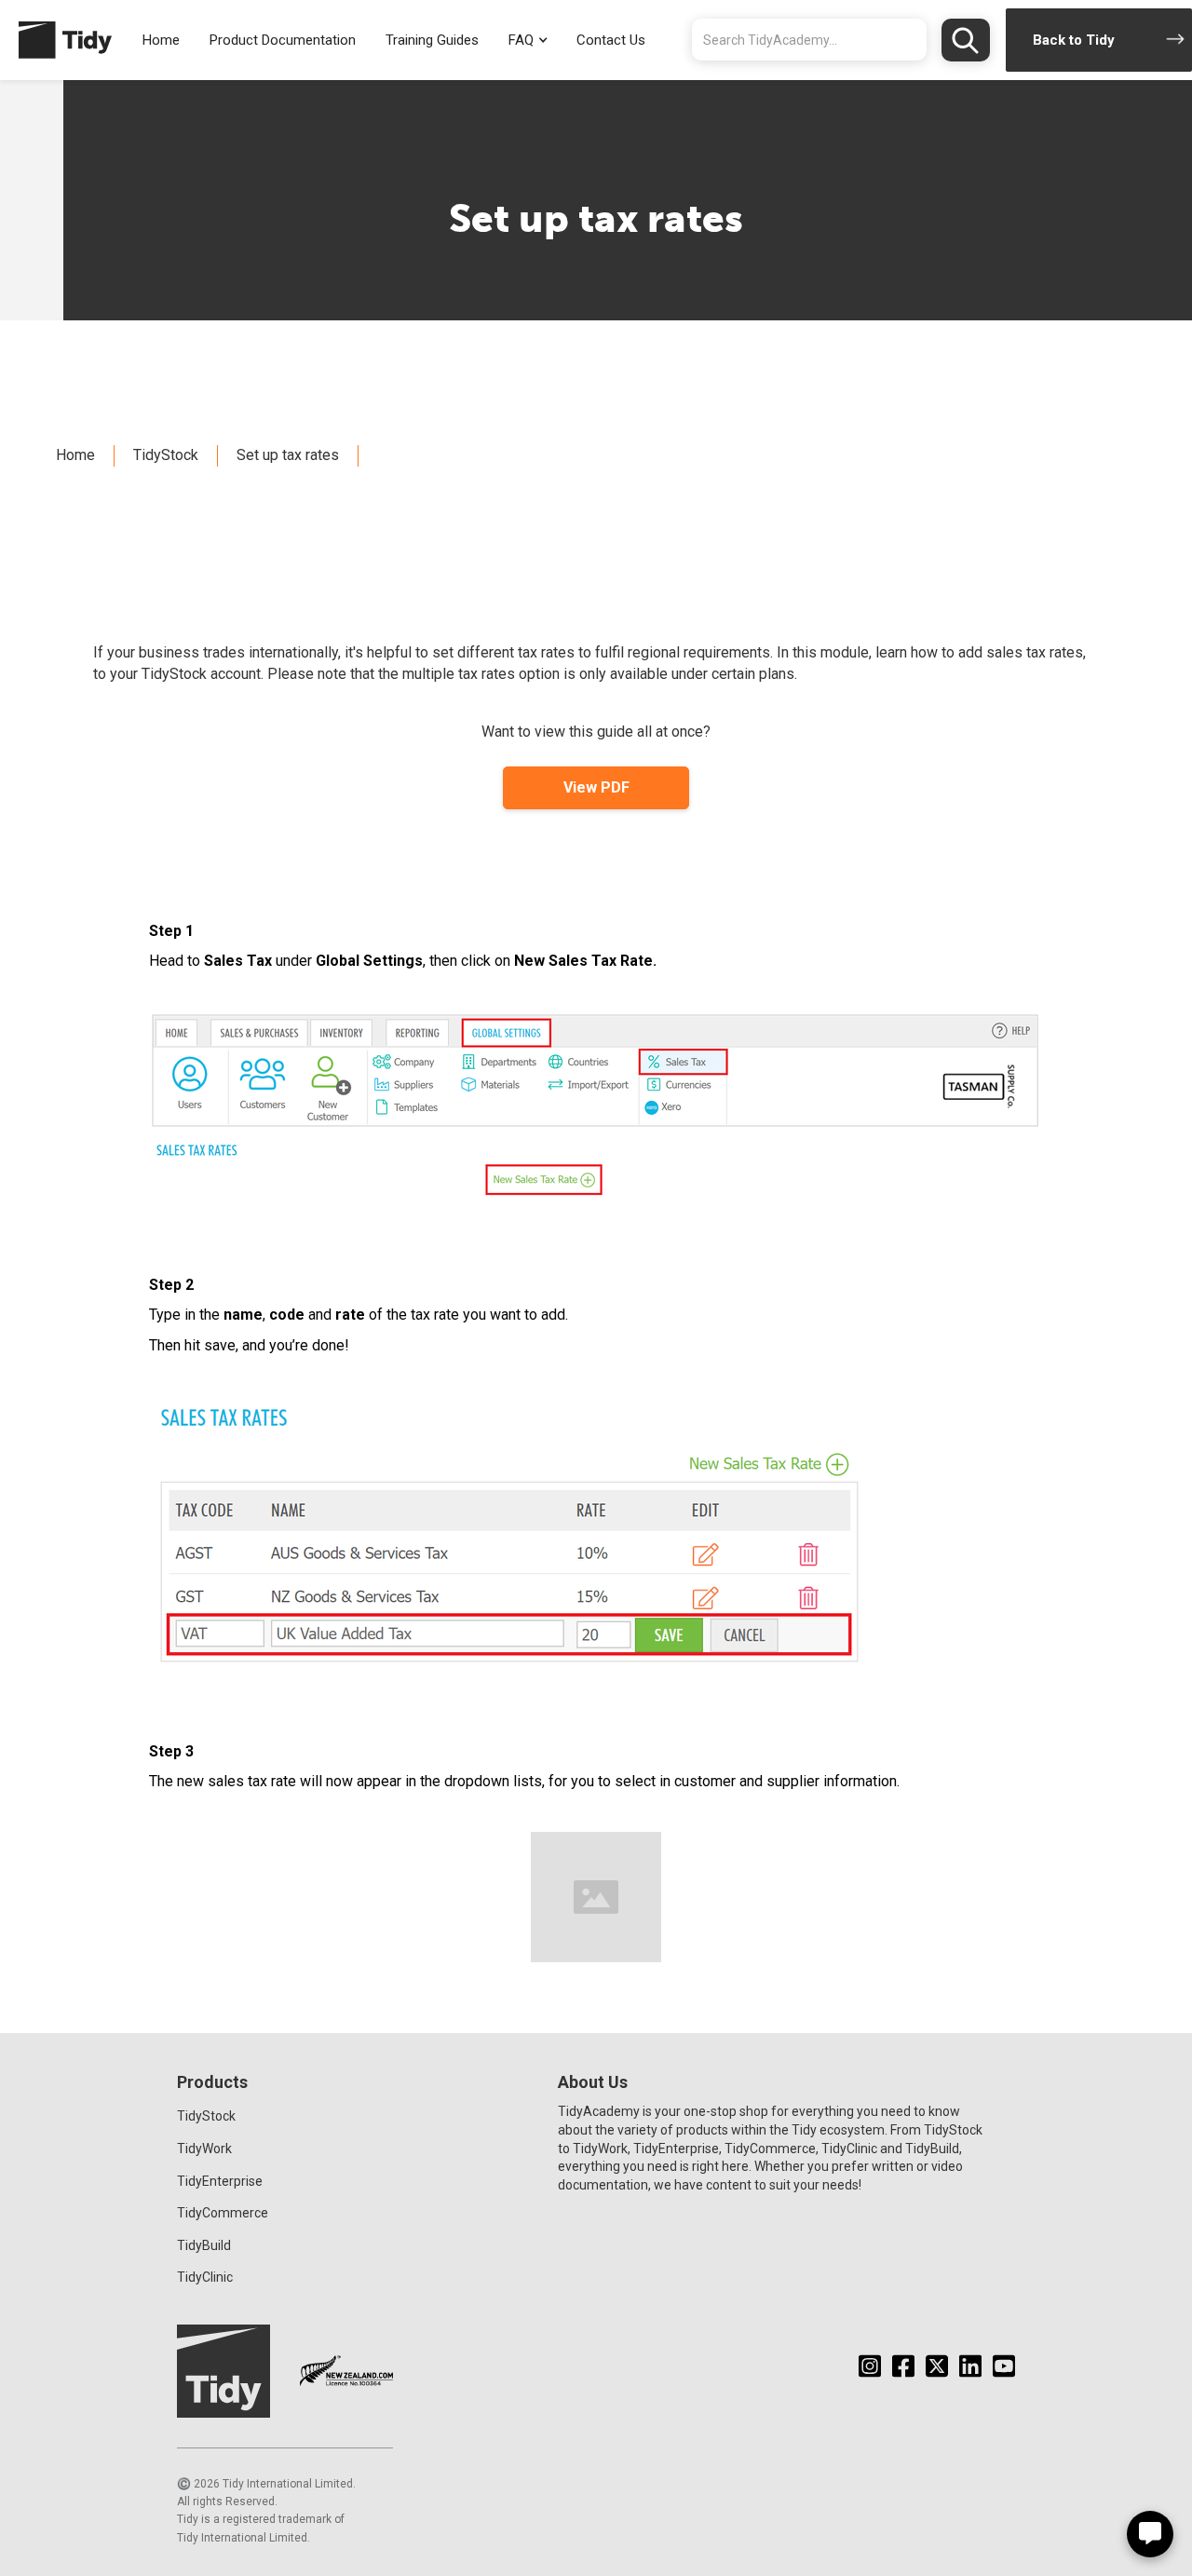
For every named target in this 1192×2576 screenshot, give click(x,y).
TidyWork (204, 2149)
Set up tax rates (288, 455)
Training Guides (432, 40)
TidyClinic (205, 2277)
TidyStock (166, 455)
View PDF (596, 787)
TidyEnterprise (220, 2181)
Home (161, 40)
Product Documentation (283, 40)
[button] (528, 41)
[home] (56, 40)
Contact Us (611, 40)
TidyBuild (204, 2245)
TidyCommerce (223, 2213)
